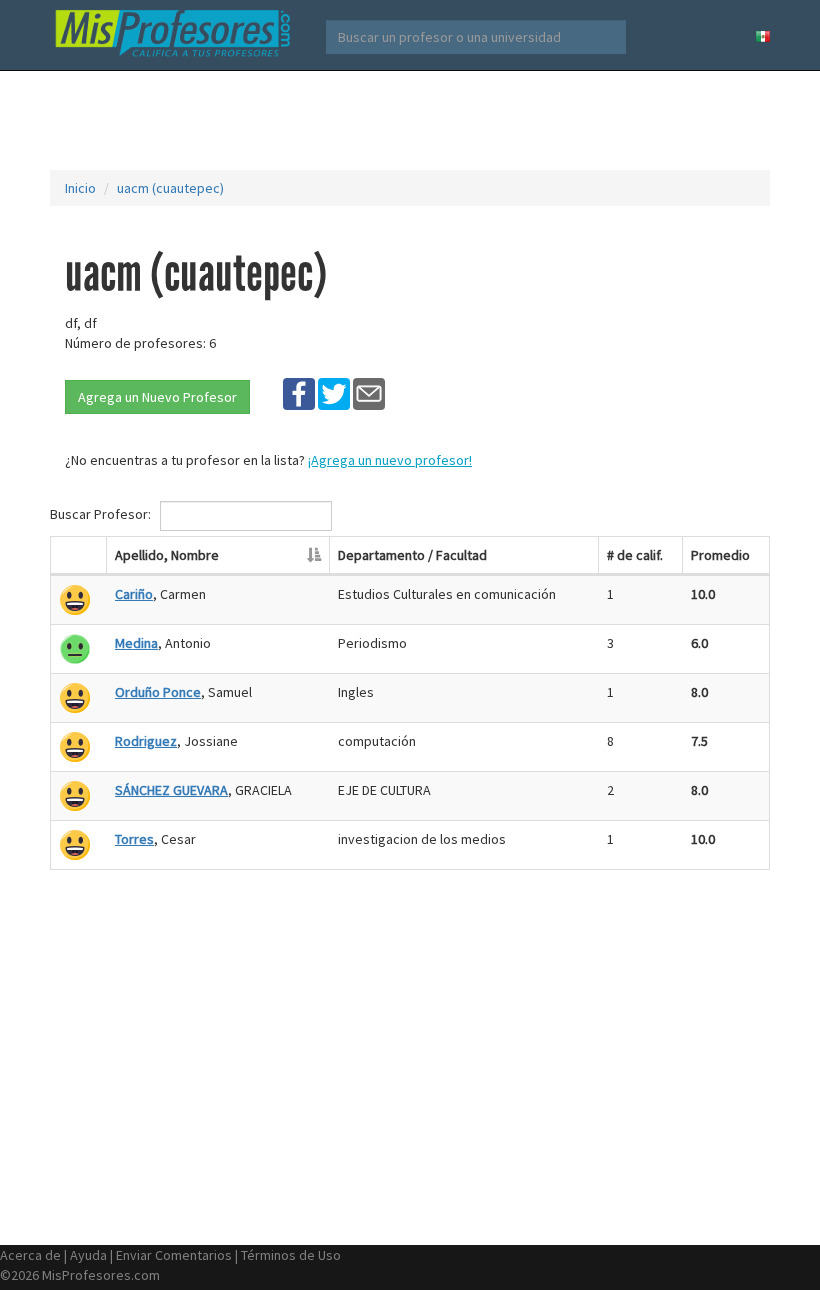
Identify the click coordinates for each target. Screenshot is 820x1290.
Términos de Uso (291, 1255)
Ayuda (88, 1255)
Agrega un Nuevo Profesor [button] (157, 397)
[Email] (369, 393)
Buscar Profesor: (102, 514)
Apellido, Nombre (167, 555)
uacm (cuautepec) (170, 188)
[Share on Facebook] (299, 393)
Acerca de (30, 1255)
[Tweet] (334, 393)
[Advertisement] (414, 120)
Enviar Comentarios (174, 1255)
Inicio (80, 188)
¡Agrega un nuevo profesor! (390, 460)
